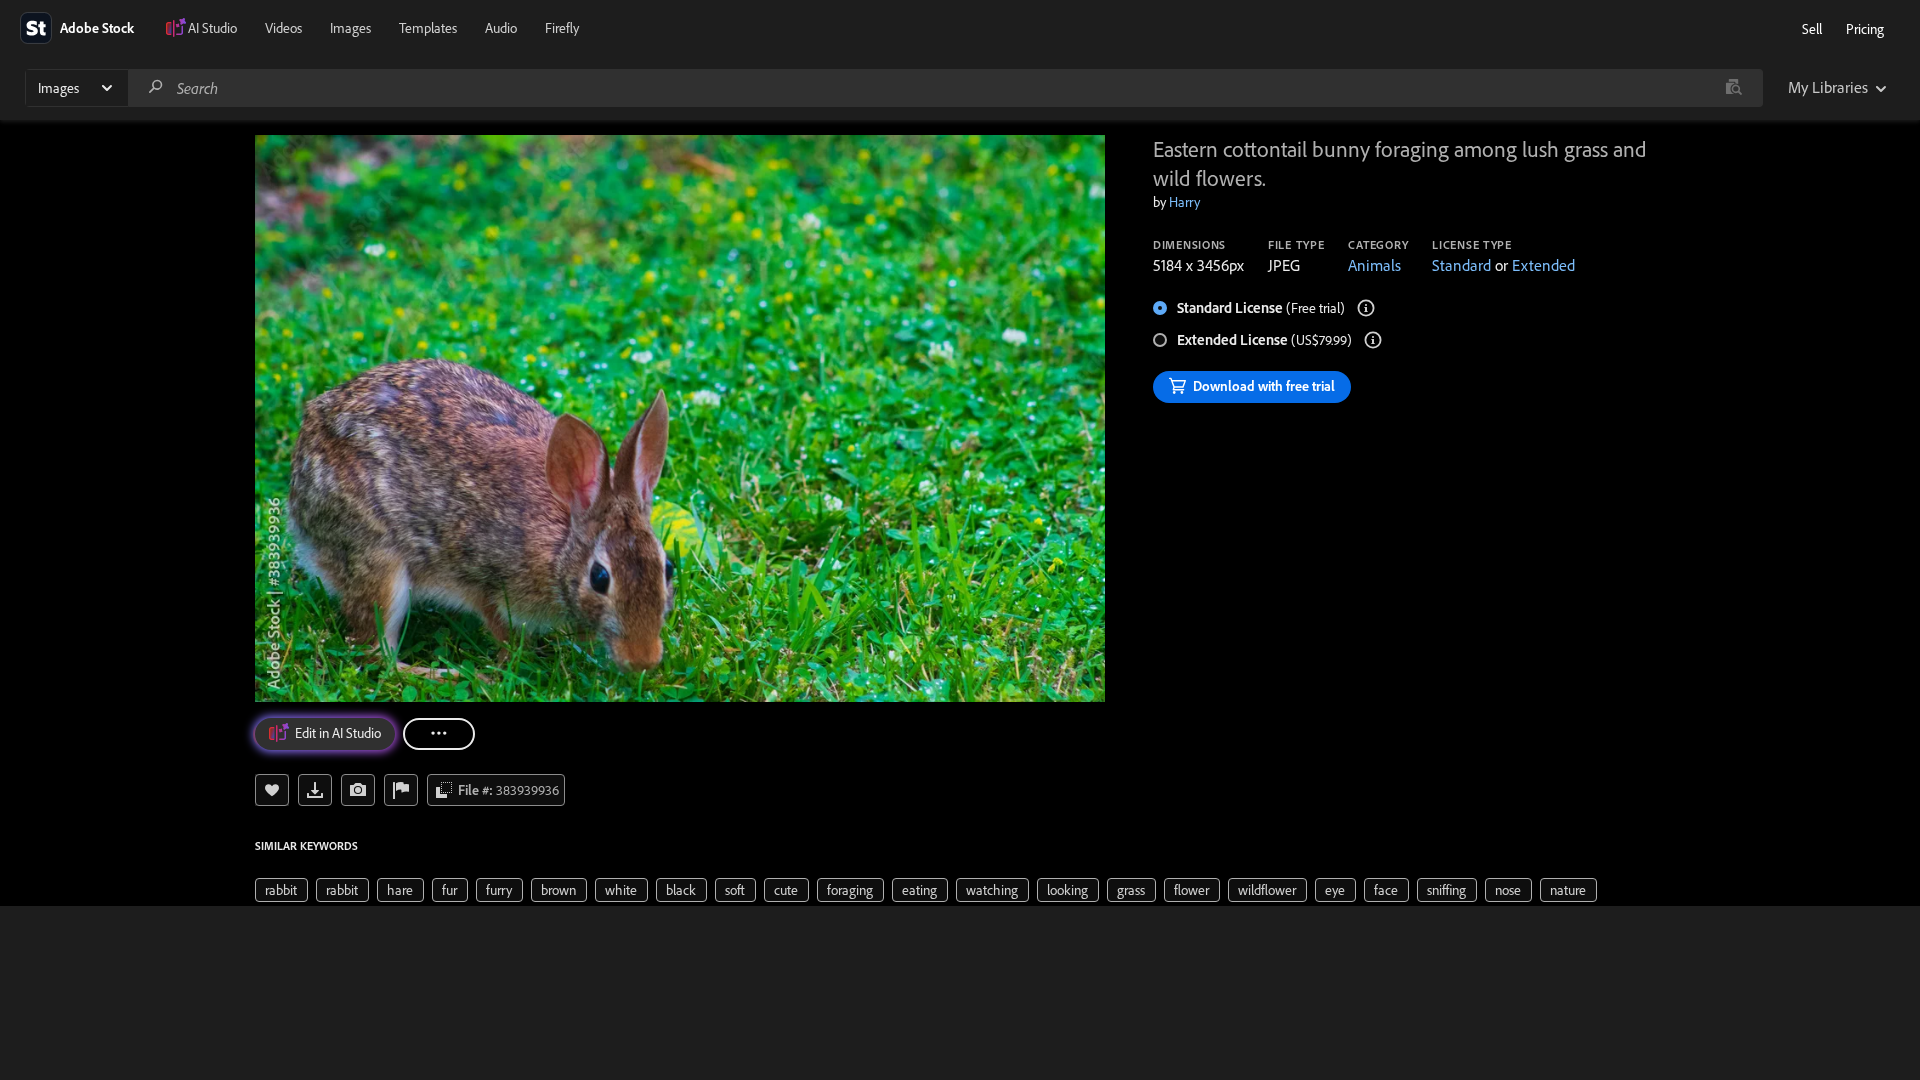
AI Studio (212, 28)
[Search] (156, 87)
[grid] (926, 889)
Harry (1184, 202)
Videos (283, 28)
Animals (1374, 265)
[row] (281, 890)
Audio (501, 28)
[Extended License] (1373, 340)
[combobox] (945, 88)
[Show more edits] (439, 734)
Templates (428, 28)
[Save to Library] (272, 790)
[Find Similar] (358, 790)
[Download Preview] (315, 790)
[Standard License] (1366, 308)
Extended (1543, 265)
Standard (1461, 265)
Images (350, 28)
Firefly (562, 28)
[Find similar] (1733, 88)
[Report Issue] (401, 790)
